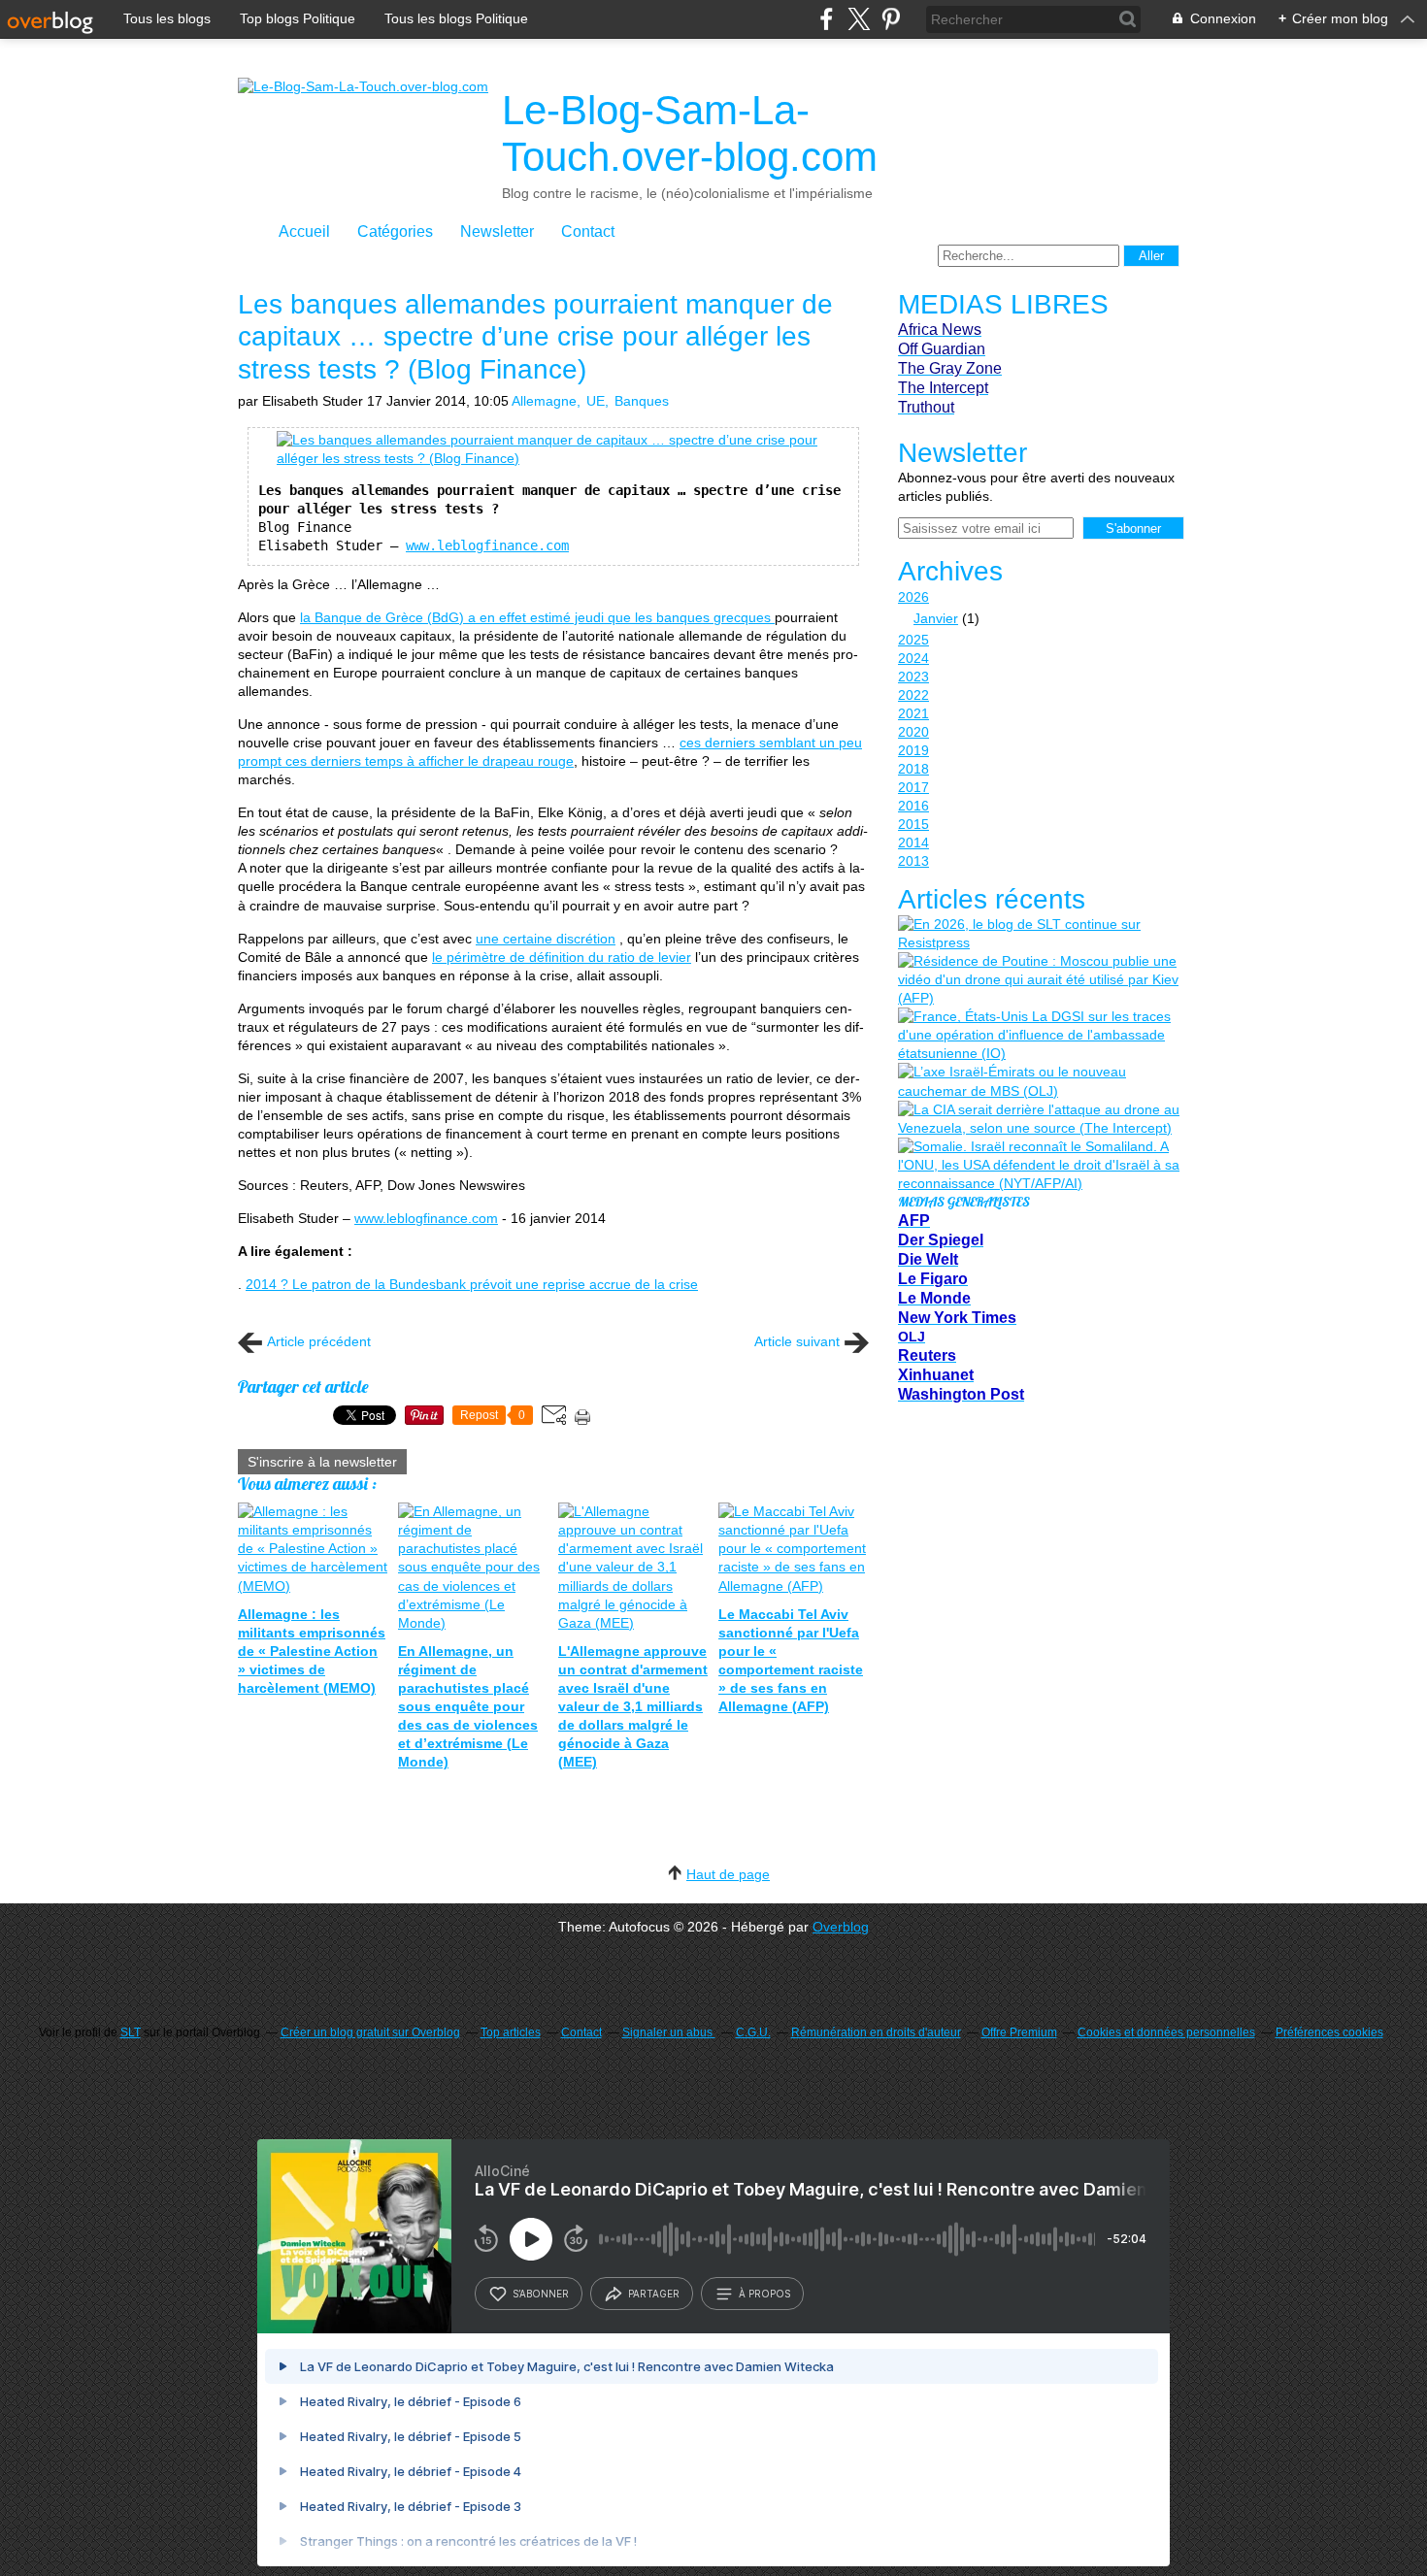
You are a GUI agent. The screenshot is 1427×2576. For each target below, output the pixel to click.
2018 (913, 769)
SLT (131, 2032)
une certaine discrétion (546, 939)
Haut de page (728, 1874)
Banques (642, 401)
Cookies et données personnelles (1166, 2032)
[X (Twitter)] (859, 19)
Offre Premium (1019, 2032)
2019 (913, 750)
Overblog (841, 1927)
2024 (913, 658)
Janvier (936, 618)
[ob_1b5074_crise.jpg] (553, 458)
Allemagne (544, 401)
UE (596, 401)
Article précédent (319, 1341)
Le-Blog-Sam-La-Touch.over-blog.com (690, 133)
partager (654, 2294)
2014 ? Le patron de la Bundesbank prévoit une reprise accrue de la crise (472, 1284)
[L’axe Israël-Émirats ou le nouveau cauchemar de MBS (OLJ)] (1039, 1081)
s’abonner (541, 2294)
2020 (913, 732)
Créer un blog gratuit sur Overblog (370, 2032)
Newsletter (497, 231)
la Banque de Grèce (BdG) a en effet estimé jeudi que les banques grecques (537, 617)
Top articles (511, 2032)
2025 (913, 640)
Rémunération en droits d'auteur (876, 2032)
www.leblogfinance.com (487, 545)
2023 (913, 677)
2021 (913, 713)
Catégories (395, 231)
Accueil (304, 231)
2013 (913, 861)
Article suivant (797, 1341)
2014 (913, 842)
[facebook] (827, 19)
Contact (588, 231)
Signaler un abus (669, 2032)
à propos (764, 2294)
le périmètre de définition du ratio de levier (562, 957)
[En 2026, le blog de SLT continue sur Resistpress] (1039, 934)
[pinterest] (891, 19)
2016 (913, 806)
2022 (913, 695)
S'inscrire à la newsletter (322, 1462)
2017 (913, 787)
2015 (913, 824)
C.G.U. (753, 2032)
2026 (913, 597)
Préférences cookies (1329, 2032)
